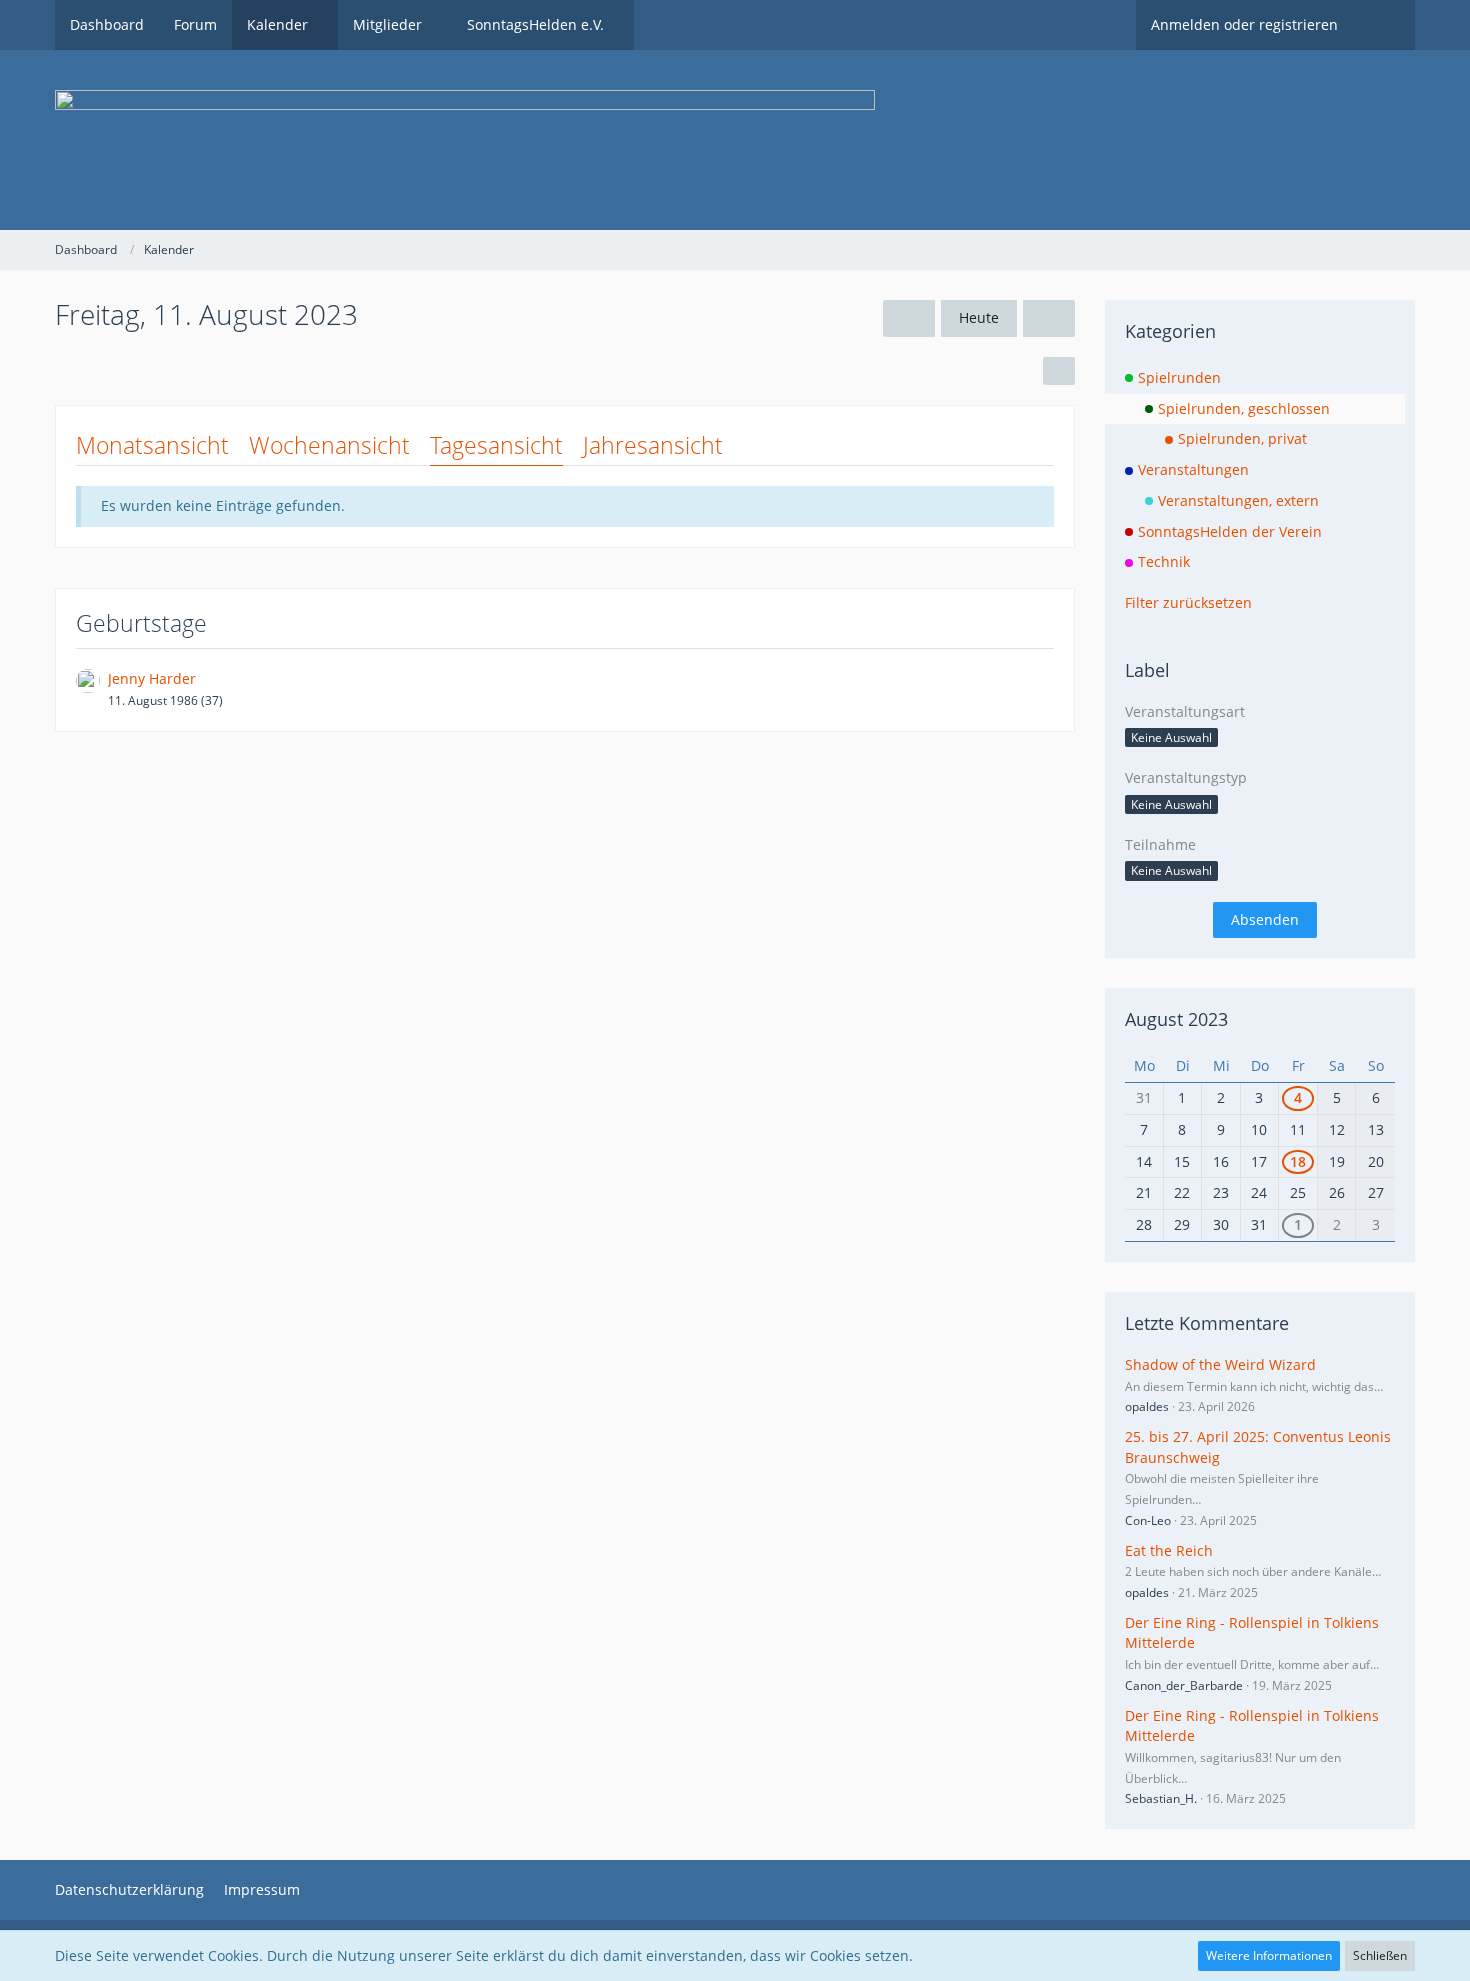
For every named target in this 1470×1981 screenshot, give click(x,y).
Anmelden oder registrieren (1244, 24)
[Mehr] (1059, 371)
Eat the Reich (1169, 1550)
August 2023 (1176, 1019)
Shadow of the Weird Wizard (1220, 1364)
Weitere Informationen (1269, 1955)
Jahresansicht (653, 445)
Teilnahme (1160, 844)
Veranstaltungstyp (1186, 777)
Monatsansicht (152, 445)
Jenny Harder (152, 678)
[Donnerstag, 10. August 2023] (909, 318)
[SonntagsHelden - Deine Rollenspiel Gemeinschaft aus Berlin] (735, 140)
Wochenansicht (329, 445)
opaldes (1147, 1406)
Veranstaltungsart (1185, 711)
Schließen (1380, 1955)
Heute (979, 317)
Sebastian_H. (1161, 1798)
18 (1298, 1161)
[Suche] (1384, 25)
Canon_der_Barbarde (1184, 1685)
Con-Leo (1148, 1520)
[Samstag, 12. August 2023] (1049, 318)
